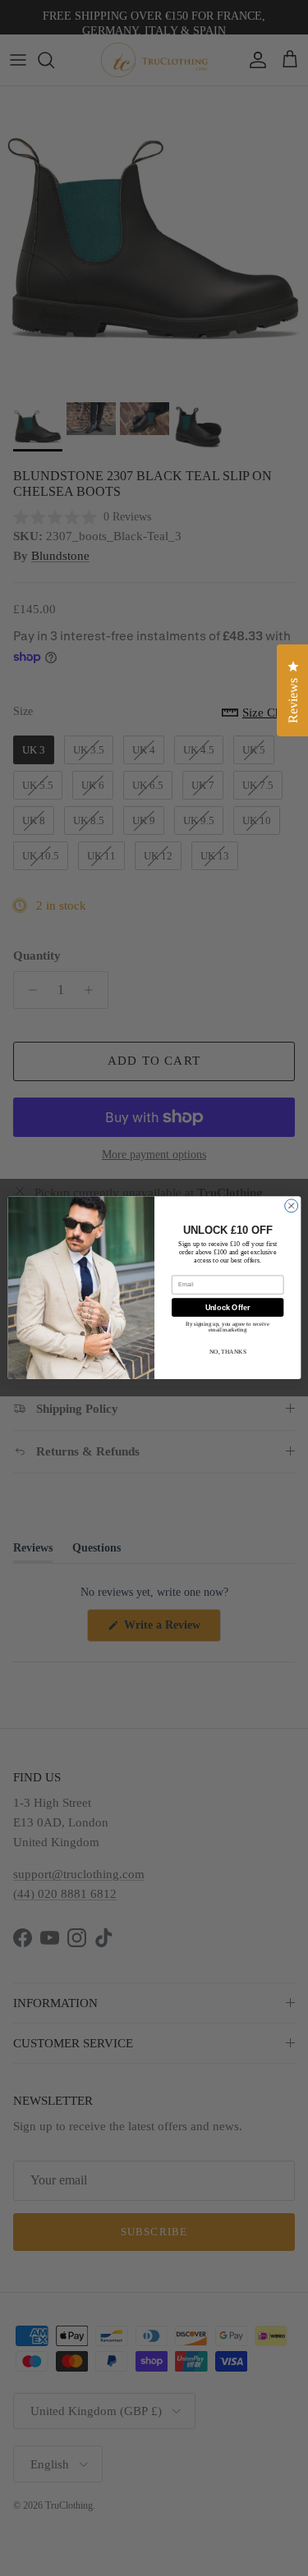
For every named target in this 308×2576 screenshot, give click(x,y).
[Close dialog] (291, 1206)
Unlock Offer (227, 1308)
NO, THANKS (227, 1352)
